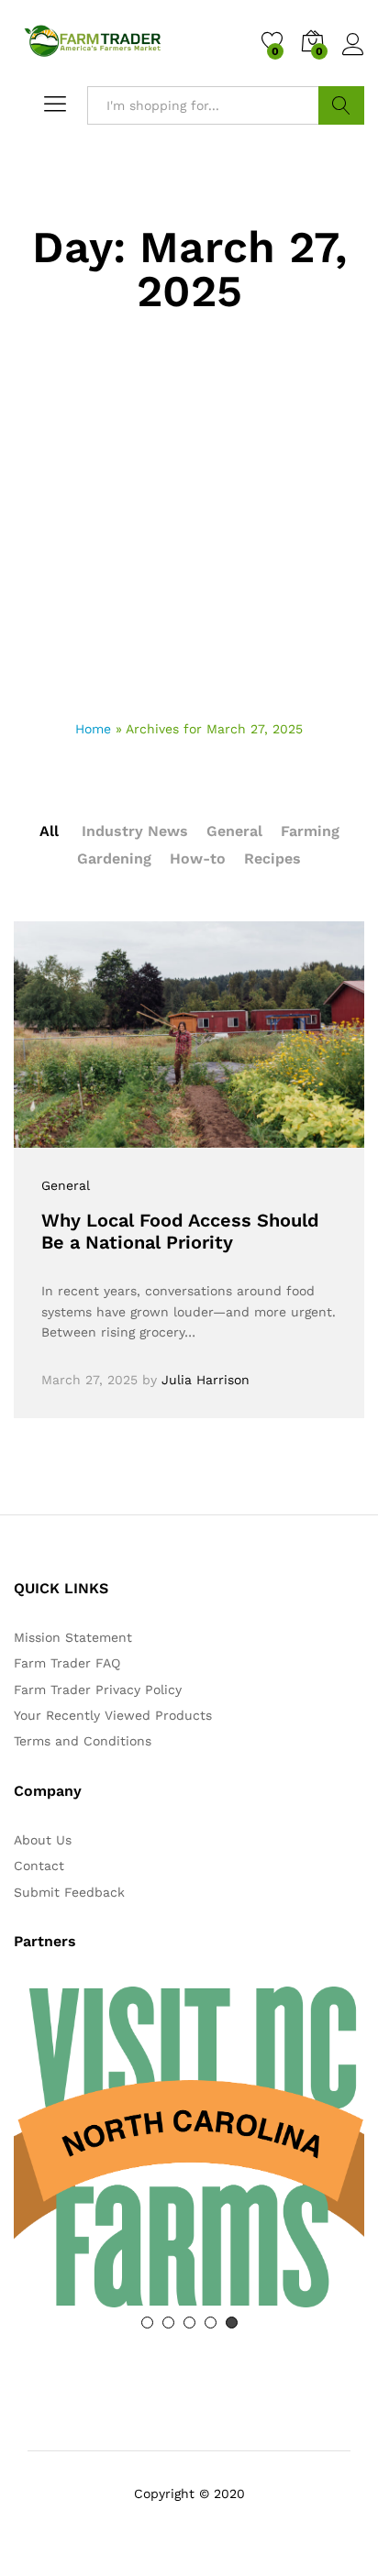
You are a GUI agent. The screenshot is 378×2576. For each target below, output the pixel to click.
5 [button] (232, 2323)
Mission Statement (73, 1637)
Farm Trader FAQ (67, 1663)
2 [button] (168, 2323)
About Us (43, 1840)
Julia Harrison (206, 1380)
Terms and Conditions (83, 1741)
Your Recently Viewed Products (113, 1715)
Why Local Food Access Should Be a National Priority (180, 1231)
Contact (39, 1866)
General (234, 831)
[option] (189, 2147)
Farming (310, 831)
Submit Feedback (69, 1892)
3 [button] (189, 2323)
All (49, 831)
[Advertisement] (189, 521)
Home (93, 729)
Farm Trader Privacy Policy (98, 1690)
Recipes (272, 859)
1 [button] (147, 2323)
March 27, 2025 (89, 1380)
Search (341, 105)
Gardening (114, 859)
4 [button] (211, 2323)
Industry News (135, 831)
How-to (198, 859)
